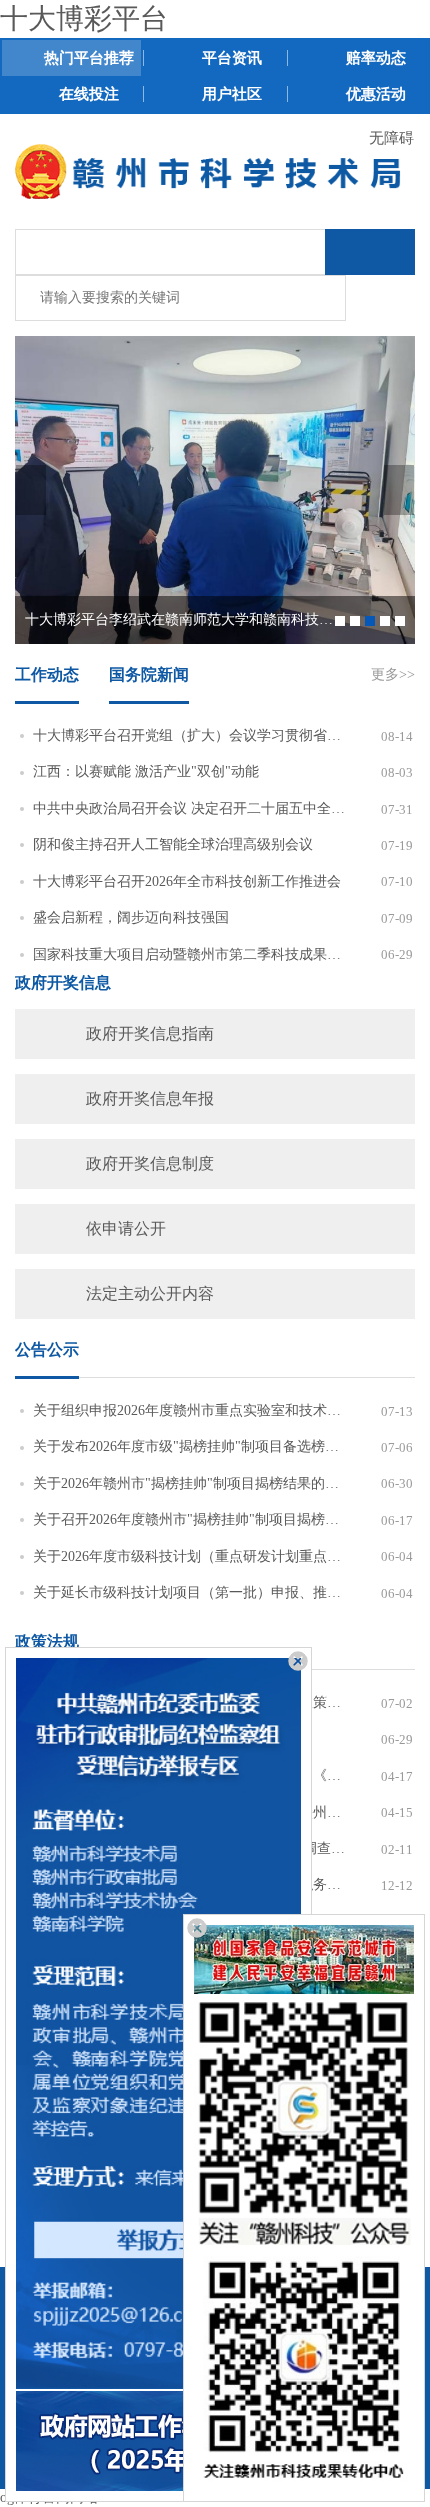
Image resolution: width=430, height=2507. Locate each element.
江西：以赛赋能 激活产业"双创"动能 (146, 771)
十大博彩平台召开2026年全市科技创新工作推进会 (187, 881)
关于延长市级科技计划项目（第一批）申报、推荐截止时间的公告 (189, 1592)
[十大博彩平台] (215, 170)
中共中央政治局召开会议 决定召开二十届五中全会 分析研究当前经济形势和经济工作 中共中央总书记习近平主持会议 (189, 808)
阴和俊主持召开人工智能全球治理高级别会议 (173, 844)
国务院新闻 (149, 674)
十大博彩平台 (84, 18)
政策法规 (47, 1641)
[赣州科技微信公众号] (304, 2120)
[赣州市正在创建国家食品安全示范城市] (304, 1959)
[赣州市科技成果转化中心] (304, 2369)
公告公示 (47, 1349)
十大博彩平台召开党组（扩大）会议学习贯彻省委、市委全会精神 (189, 735)
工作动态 (47, 674)
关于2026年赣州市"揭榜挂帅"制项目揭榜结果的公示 (189, 1483)
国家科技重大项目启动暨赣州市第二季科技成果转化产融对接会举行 (189, 954)
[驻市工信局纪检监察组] (158, 2023)
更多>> (393, 674)
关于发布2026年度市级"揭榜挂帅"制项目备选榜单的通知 (189, 1446)
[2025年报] (158, 2441)
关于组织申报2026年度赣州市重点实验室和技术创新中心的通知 (189, 1410)
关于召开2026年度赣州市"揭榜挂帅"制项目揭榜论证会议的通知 (189, 1519)
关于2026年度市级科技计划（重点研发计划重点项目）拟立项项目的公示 (189, 1556)
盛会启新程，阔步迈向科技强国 (131, 917)
